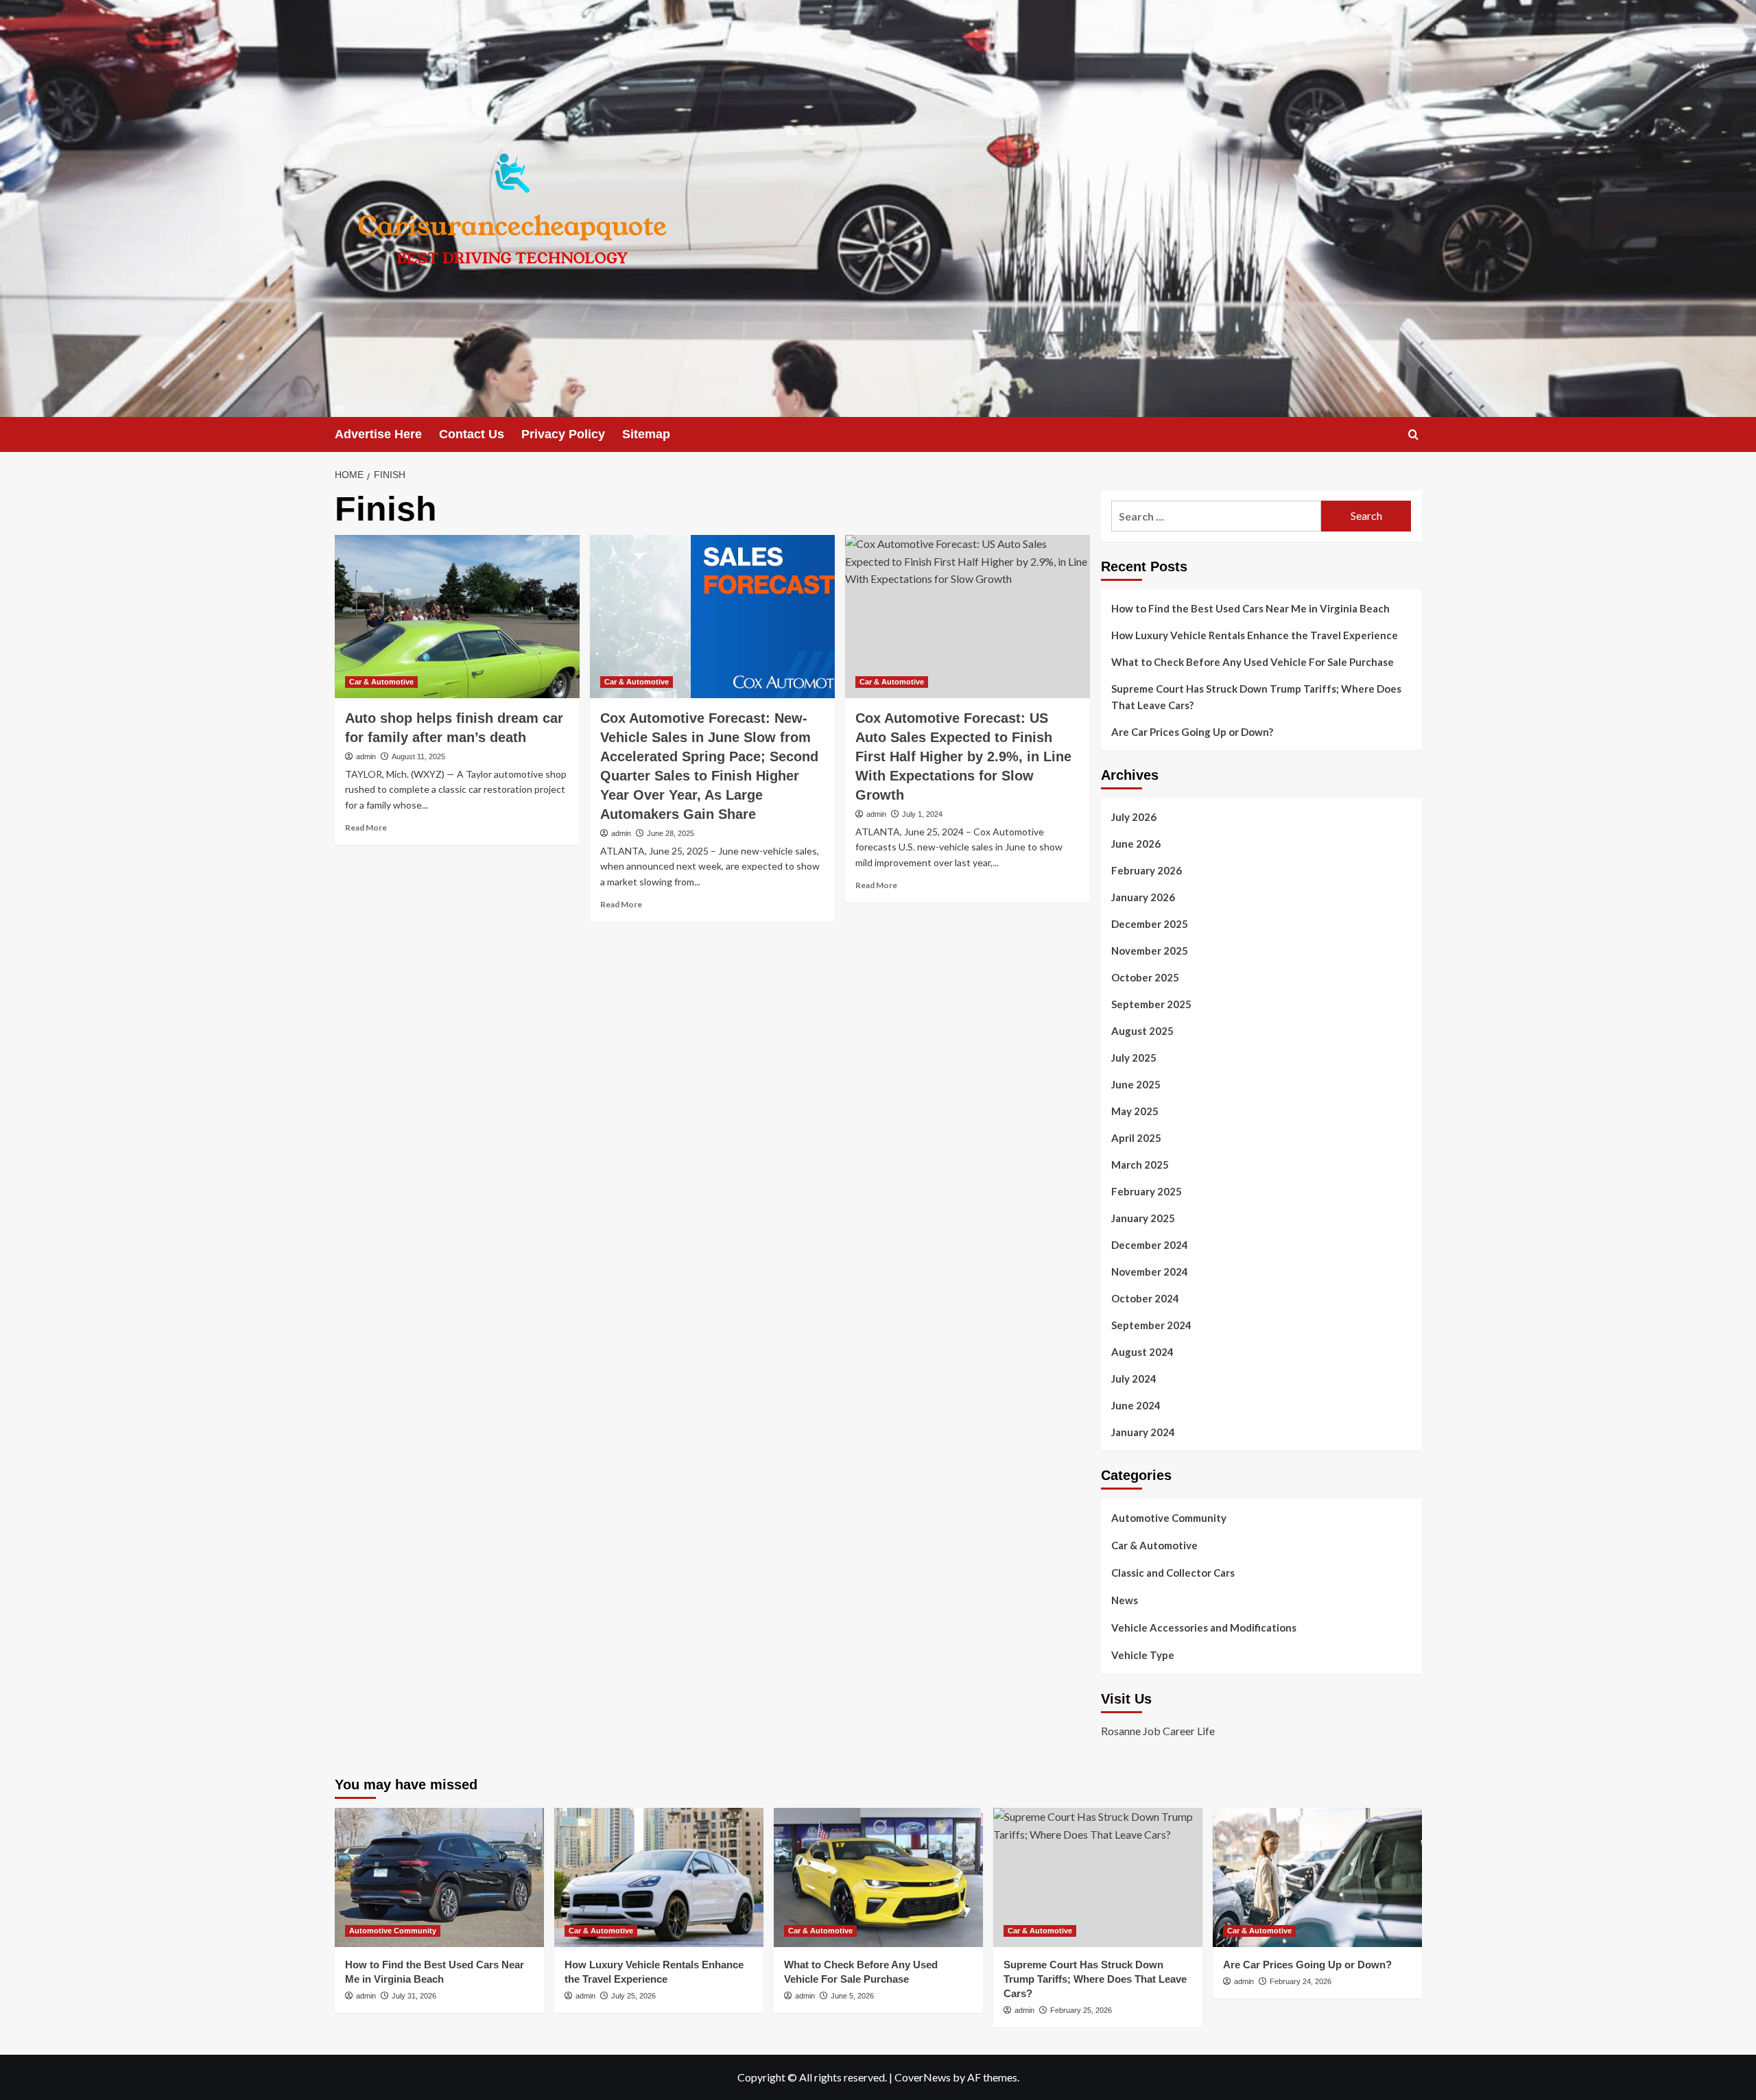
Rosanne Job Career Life (1158, 1731)
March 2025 (1140, 1165)
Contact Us (472, 434)
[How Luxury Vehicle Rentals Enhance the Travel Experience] (659, 1877)
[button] (1413, 434)
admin (366, 756)
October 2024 (1145, 1298)
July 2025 (1134, 1058)
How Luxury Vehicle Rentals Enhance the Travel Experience (1255, 635)
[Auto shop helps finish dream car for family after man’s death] (457, 617)
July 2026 (1134, 817)
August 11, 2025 (418, 756)
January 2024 (1143, 1432)
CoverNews (923, 2077)
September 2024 (1151, 1325)
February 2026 (1147, 870)
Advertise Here (378, 434)
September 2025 (1151, 1004)
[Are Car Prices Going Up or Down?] (1317, 1877)
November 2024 (1150, 1272)
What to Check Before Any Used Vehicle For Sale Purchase (1253, 662)
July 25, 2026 (633, 1996)
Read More (366, 827)
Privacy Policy (563, 434)
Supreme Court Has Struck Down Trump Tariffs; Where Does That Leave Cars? (1256, 697)
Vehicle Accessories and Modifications (1204, 1627)
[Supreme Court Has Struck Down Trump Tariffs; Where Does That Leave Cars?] (1098, 1877)
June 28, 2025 (671, 833)
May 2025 (1135, 1111)
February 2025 (1147, 1191)
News (1125, 1600)
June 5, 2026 (852, 1996)
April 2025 (1136, 1138)
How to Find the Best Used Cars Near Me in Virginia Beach (1250, 608)
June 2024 (1136, 1405)
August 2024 (1142, 1352)
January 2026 (1143, 897)
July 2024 (1134, 1379)
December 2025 (1150, 924)
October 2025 (1145, 977)
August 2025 (1142, 1031)
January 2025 (1143, 1218)
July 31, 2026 (414, 1996)
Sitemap (646, 434)
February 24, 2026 (1301, 1981)
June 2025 (1136, 1084)
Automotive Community (1169, 1518)
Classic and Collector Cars (1173, 1573)
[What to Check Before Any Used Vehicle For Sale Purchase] (878, 1877)
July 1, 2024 (922, 814)
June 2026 (1136, 844)
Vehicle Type (1143, 1655)
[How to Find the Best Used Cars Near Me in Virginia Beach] (439, 1877)
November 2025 (1150, 951)
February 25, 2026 (1081, 2010)
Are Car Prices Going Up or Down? (1192, 732)
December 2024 (1150, 1245)
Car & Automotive (381, 682)
